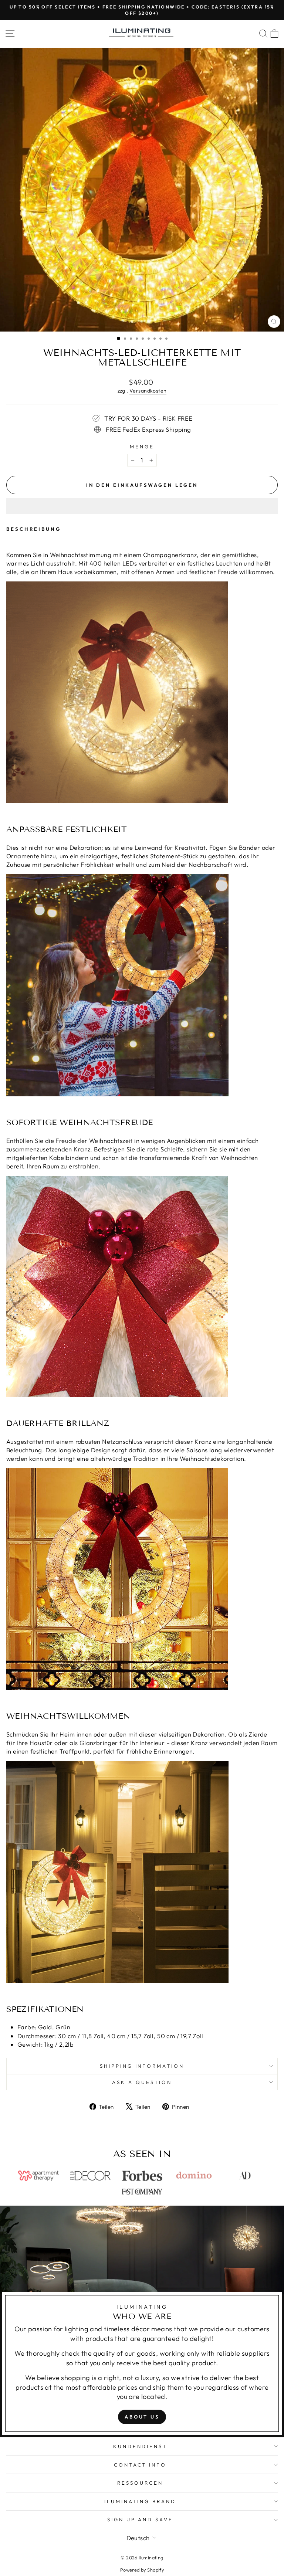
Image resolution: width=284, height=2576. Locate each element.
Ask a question (142, 2082)
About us (142, 2417)
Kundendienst (140, 2446)
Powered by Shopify (142, 2570)
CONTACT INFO (140, 2465)
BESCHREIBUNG (34, 529)
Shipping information (142, 2066)
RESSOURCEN (140, 2483)
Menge (142, 447)
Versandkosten (148, 391)
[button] (142, 506)
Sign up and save (140, 2519)
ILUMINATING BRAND (140, 2501)
